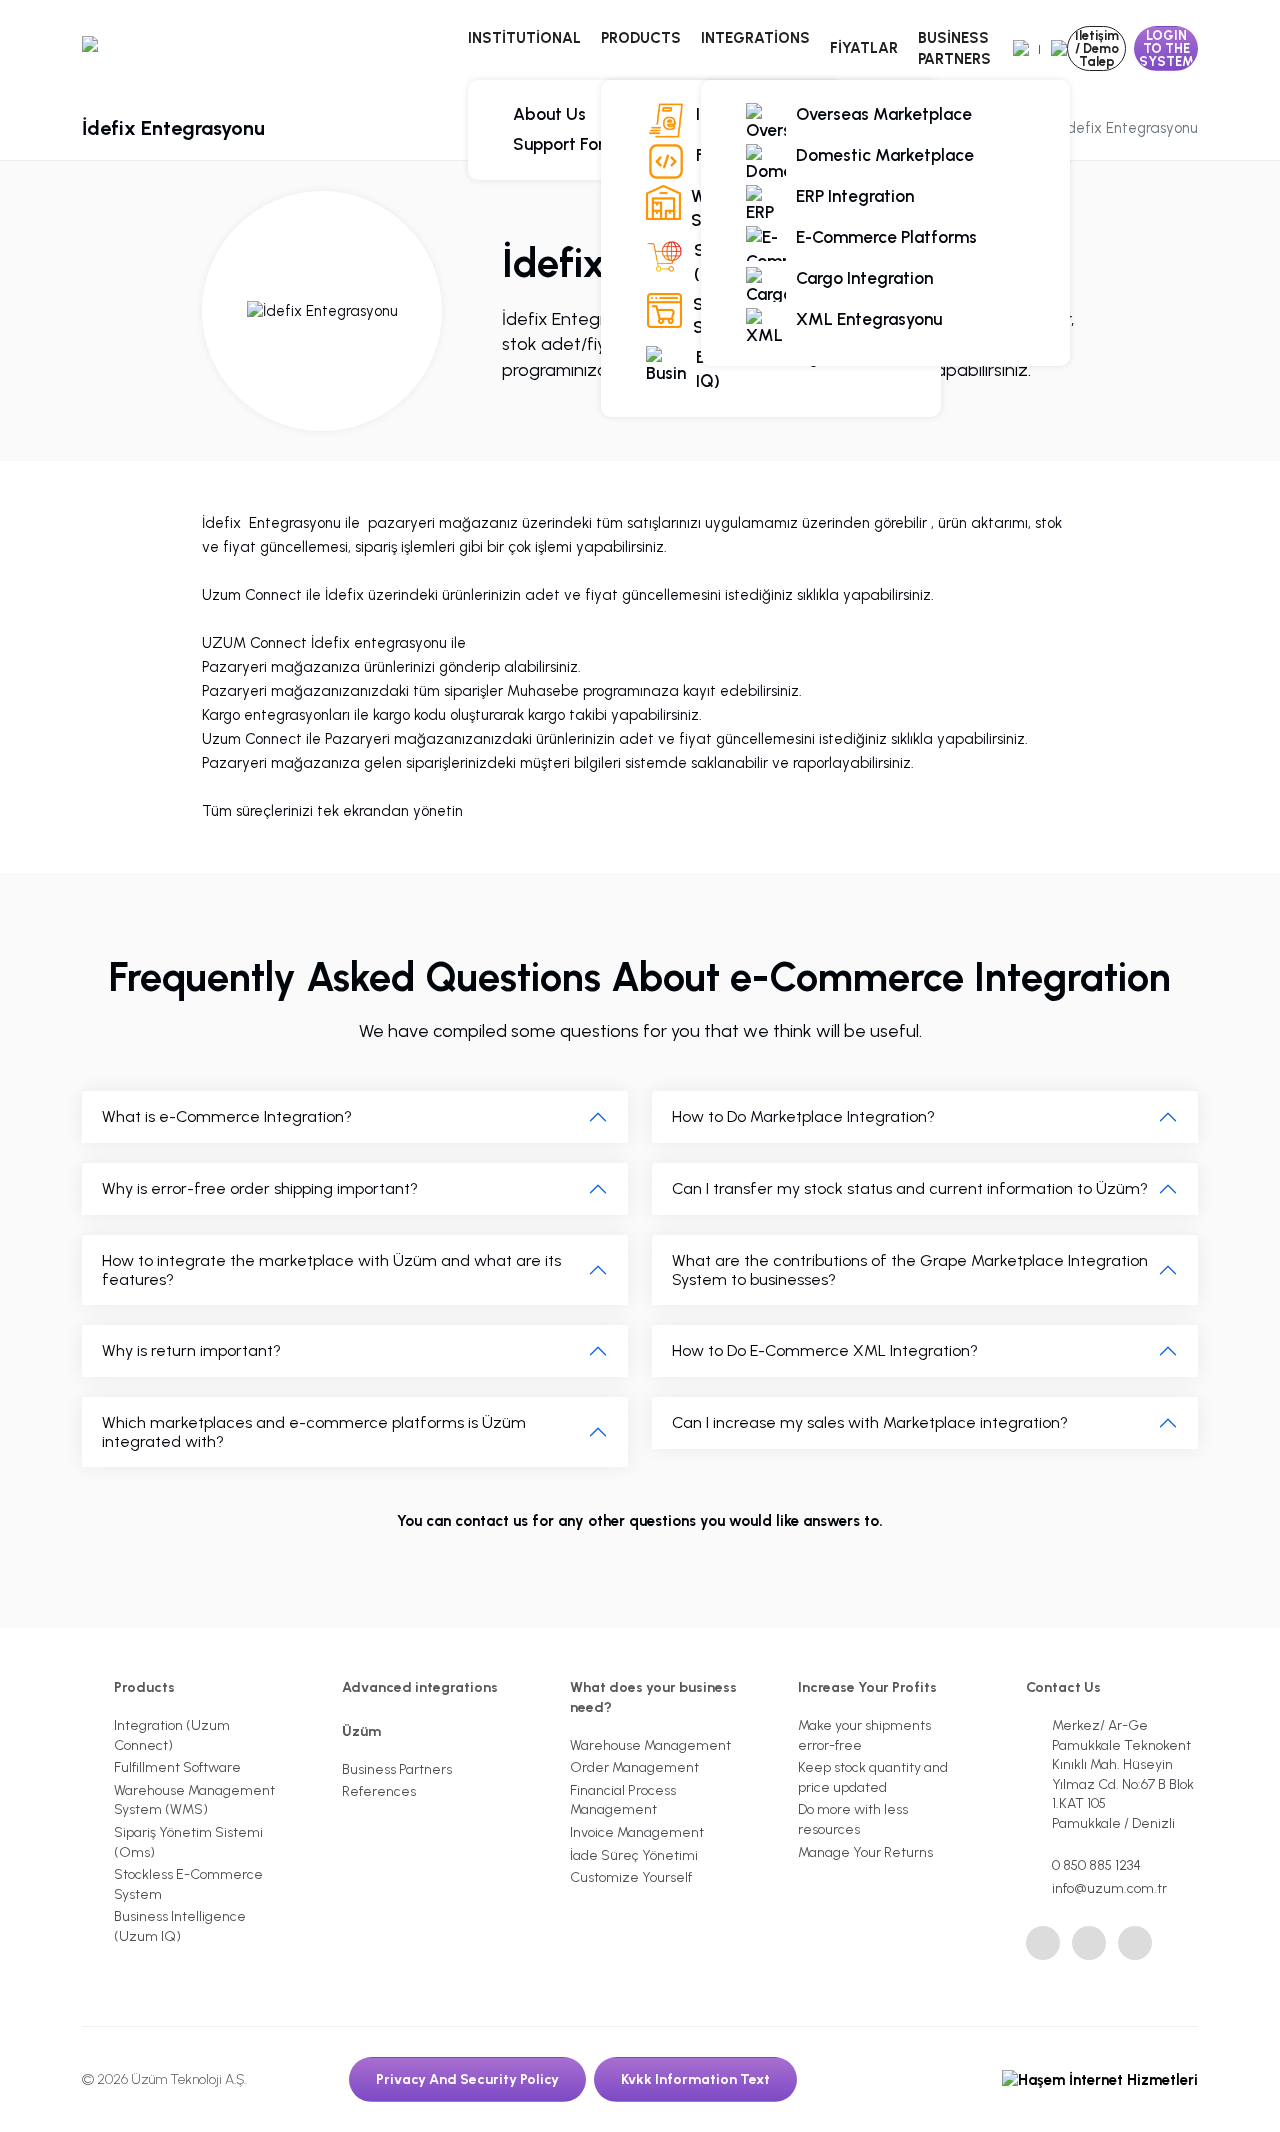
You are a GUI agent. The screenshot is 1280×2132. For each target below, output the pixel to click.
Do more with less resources (853, 1819)
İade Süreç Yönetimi (634, 1855)
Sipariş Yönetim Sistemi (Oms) (188, 1842)
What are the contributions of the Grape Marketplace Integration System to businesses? (910, 1270)
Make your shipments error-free (864, 1735)
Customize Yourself (631, 1877)
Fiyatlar (864, 48)
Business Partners (954, 48)
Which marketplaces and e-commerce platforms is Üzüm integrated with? (314, 1432)
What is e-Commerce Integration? (227, 1116)
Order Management (634, 1767)
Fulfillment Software (177, 1767)
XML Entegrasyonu (869, 319)
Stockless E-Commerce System (188, 1884)
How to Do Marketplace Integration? (803, 1116)
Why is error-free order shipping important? (260, 1188)
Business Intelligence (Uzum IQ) (804, 369)
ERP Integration (855, 196)
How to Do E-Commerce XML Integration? (825, 1350)
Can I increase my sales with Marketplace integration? (870, 1422)
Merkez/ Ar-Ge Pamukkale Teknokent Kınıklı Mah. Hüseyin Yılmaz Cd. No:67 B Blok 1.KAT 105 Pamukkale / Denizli (1123, 1774)
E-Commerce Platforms (886, 237)
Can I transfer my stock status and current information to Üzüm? (910, 1188)
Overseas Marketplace (884, 114)
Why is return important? (191, 1350)
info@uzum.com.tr (1109, 1888)
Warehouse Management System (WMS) (194, 1800)
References (379, 1791)
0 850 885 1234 (1096, 1865)
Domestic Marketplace (885, 155)
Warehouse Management (650, 1745)
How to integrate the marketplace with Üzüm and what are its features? (331, 1270)
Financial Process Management (623, 1800)
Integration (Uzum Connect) (172, 1735)
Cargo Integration (864, 278)
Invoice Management (637, 1832)
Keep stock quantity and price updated (873, 1777)
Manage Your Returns (865, 1852)
